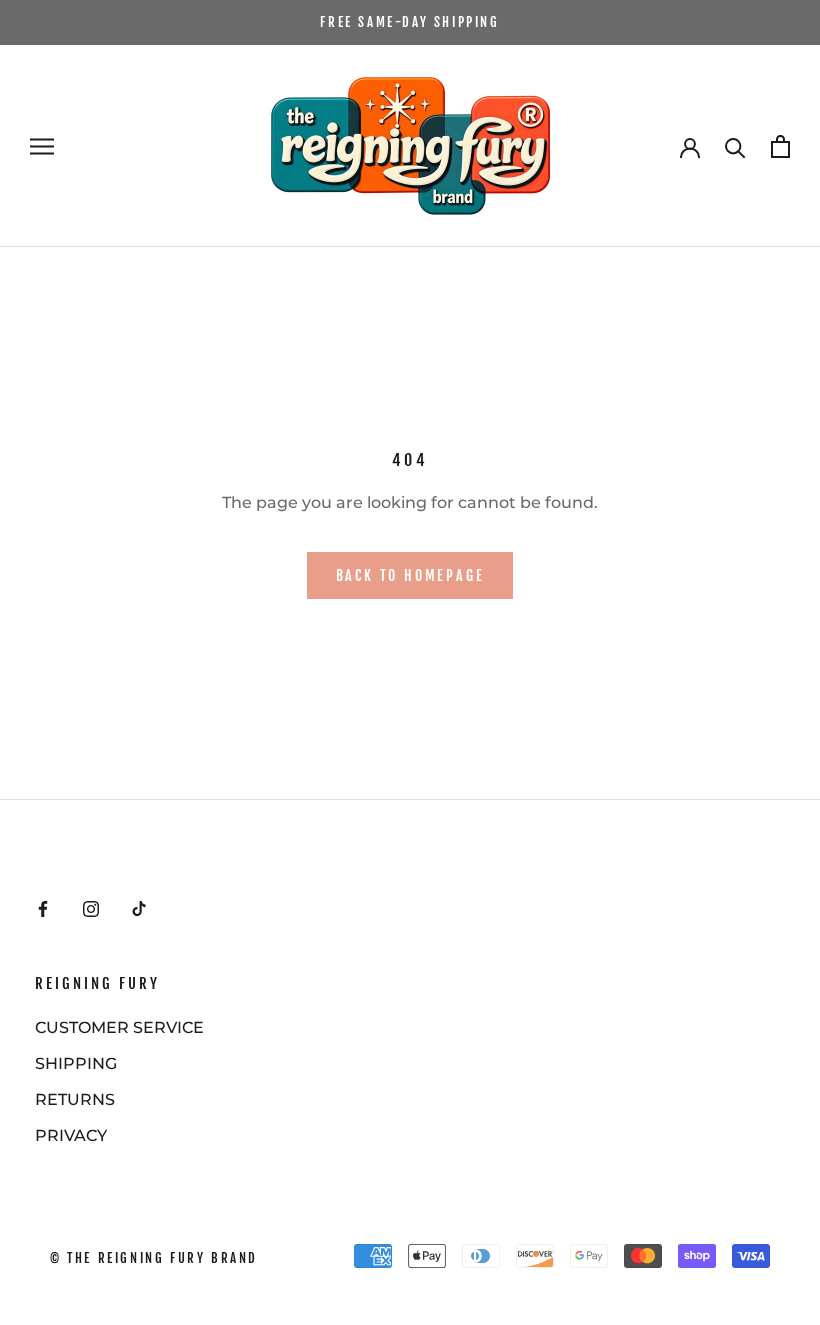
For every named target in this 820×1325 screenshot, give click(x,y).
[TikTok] (139, 908)
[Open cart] (780, 146)
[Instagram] (91, 908)
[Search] (735, 146)
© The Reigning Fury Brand (154, 1258)
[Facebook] (43, 908)
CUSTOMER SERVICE (119, 1027)
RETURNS (75, 1099)
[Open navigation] (42, 146)
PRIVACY (71, 1135)
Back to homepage (410, 575)
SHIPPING (76, 1063)
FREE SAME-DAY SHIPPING (409, 22)
